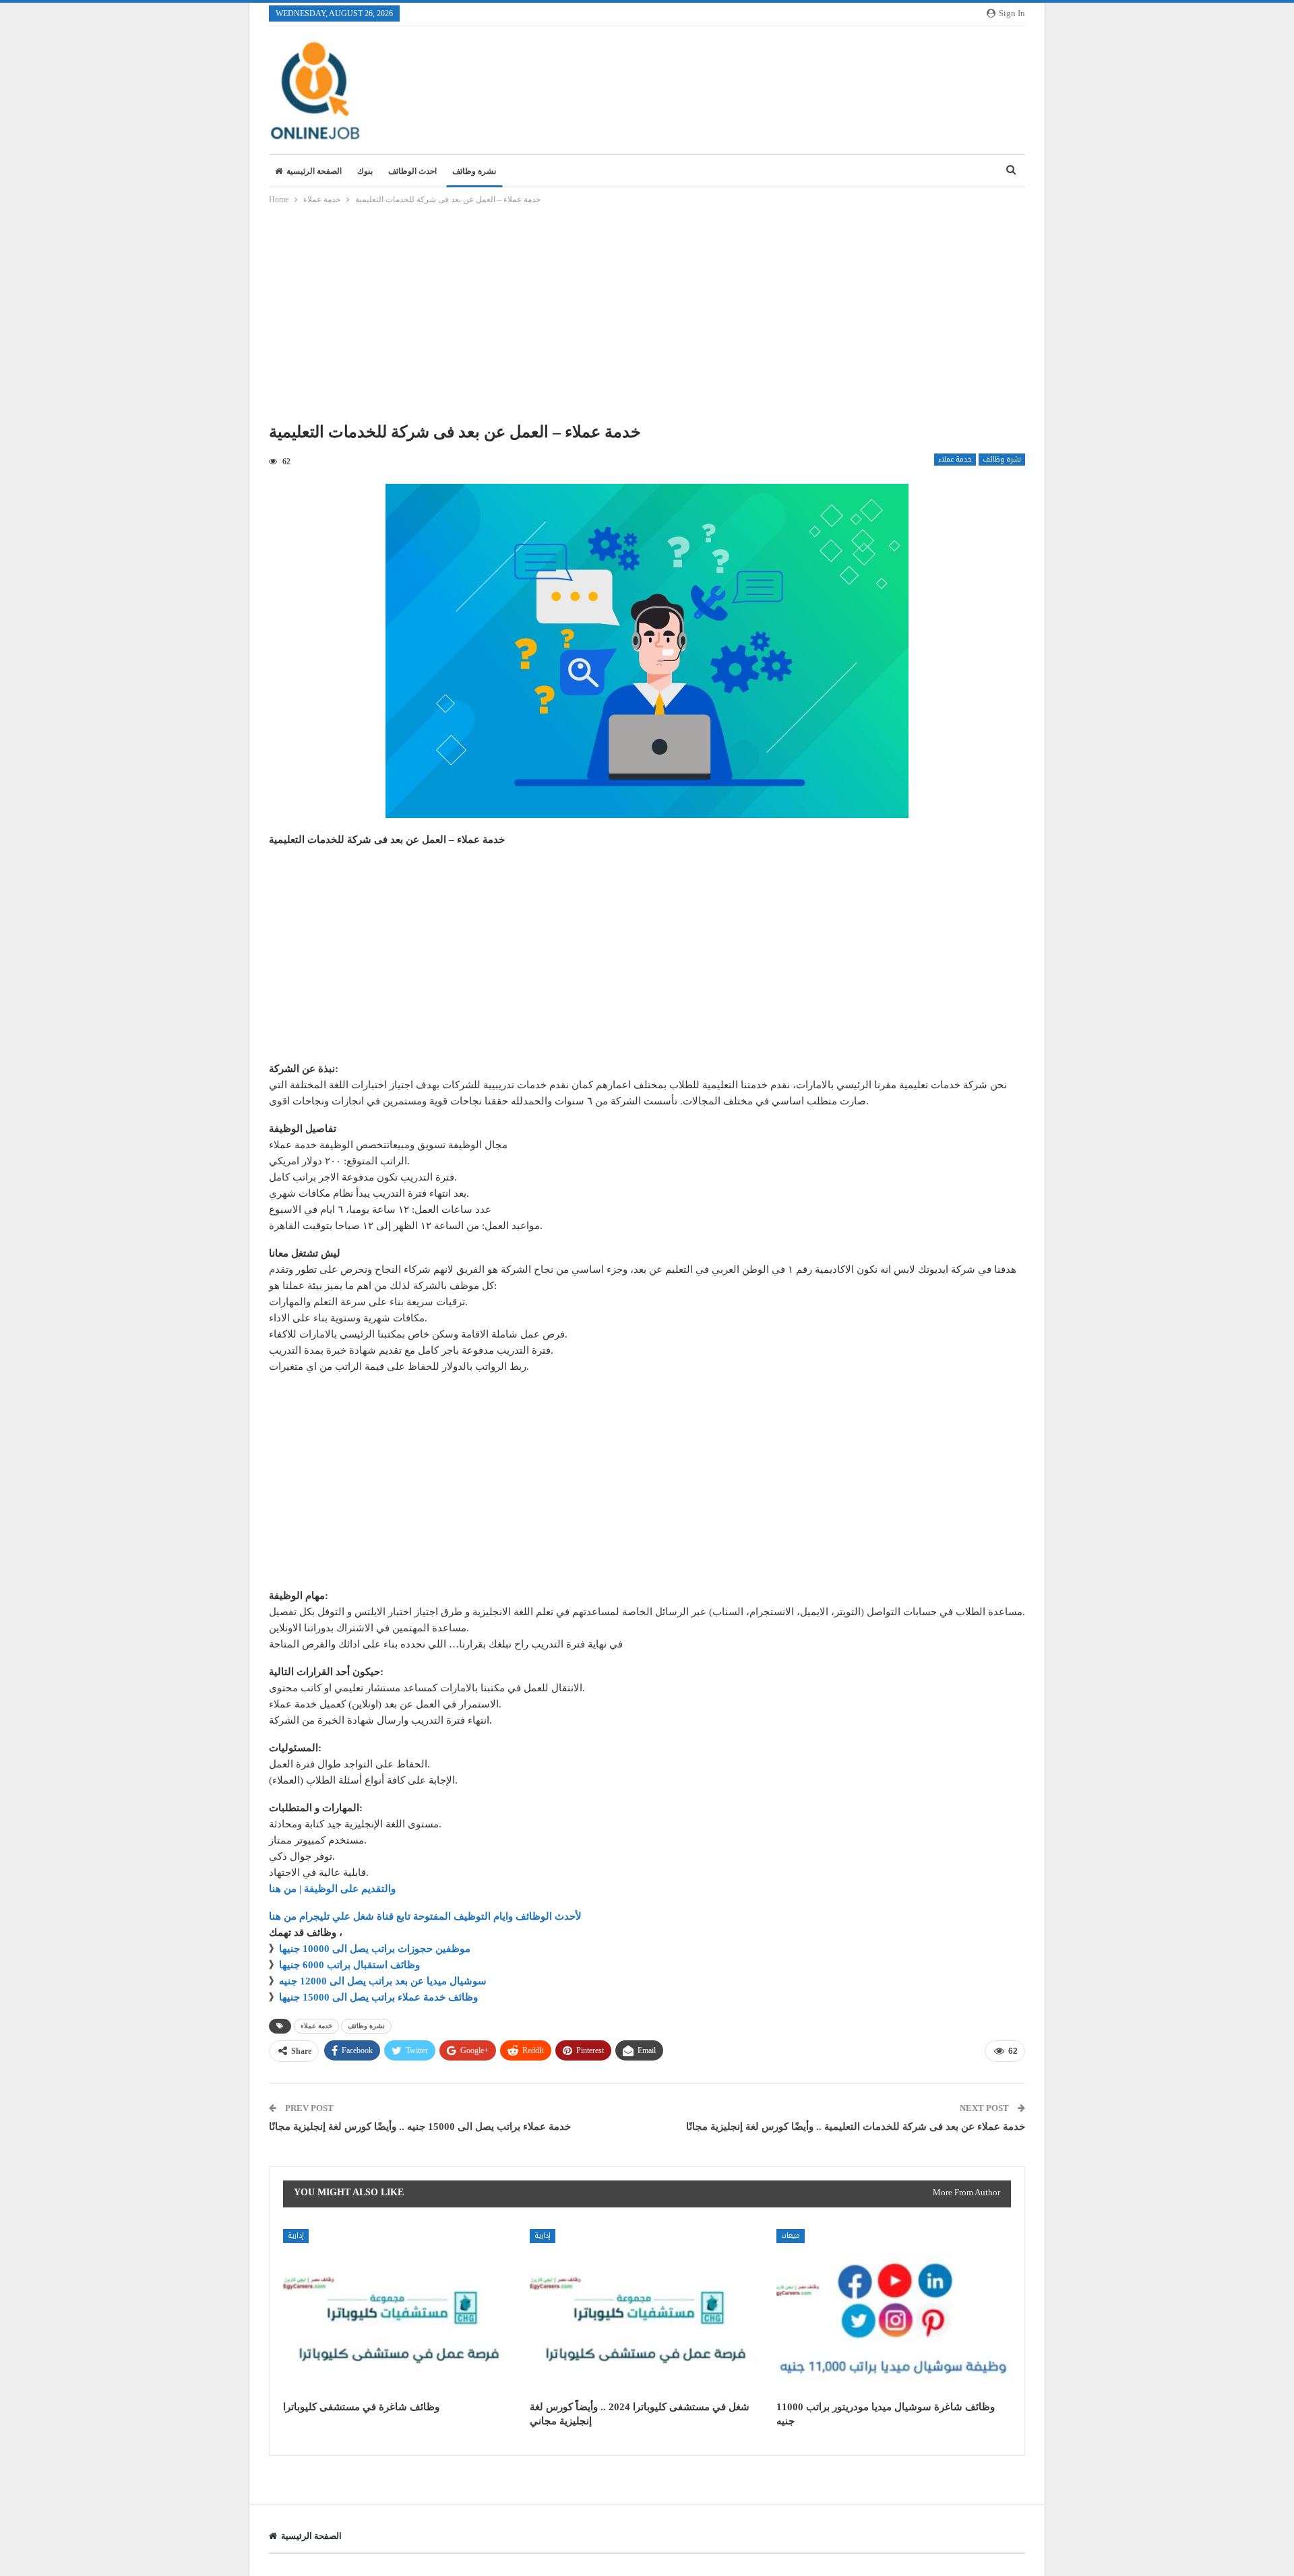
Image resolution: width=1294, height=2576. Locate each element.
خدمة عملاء (955, 460)
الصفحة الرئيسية (314, 171)
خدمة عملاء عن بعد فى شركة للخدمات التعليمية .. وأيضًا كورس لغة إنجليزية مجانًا (856, 2127)
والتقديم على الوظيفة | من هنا (332, 1889)
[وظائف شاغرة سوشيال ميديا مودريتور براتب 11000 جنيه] (894, 2311)
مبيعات (791, 2235)
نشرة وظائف (474, 171)
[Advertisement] (647, 317)
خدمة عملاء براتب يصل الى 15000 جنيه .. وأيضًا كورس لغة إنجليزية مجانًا (420, 2127)
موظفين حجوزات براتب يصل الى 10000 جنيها (375, 1949)
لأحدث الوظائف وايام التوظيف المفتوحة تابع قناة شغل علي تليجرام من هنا (425, 1916)
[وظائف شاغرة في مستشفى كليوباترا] (400, 2311)
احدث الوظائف (412, 171)
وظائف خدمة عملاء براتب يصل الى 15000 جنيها (378, 1997)
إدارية (296, 2235)
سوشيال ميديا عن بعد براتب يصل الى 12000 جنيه (383, 1981)
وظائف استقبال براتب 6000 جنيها (349, 1965)
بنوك (365, 171)
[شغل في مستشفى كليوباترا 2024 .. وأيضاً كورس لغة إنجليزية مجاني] (647, 2311)
